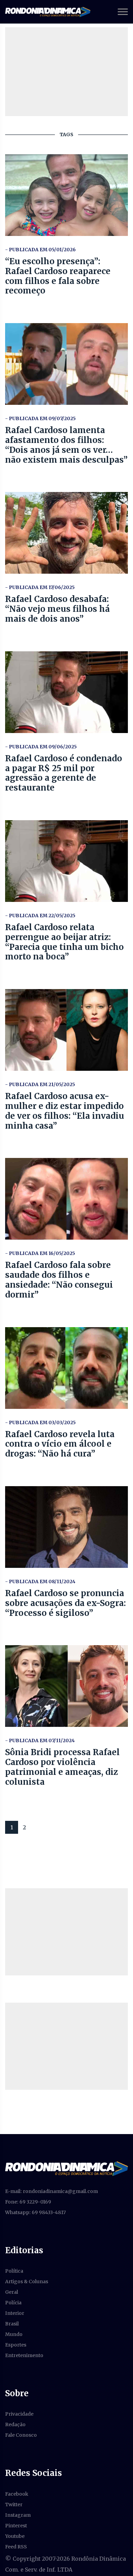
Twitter (14, 2505)
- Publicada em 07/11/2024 (40, 1740)
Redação (15, 2424)
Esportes (16, 2345)
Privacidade (19, 2414)
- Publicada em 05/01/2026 (40, 250)
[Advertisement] (66, 1932)
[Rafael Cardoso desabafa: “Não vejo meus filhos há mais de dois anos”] (66, 533)
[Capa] (66, 2168)
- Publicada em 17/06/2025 (40, 587)
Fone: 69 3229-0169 (28, 2202)
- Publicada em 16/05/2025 (40, 1253)
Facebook (17, 2494)
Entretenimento (24, 2355)
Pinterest (16, 2526)
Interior (15, 2313)
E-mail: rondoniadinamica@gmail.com (51, 2191)
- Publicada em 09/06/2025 (41, 747)
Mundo (14, 2334)
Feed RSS (16, 2547)
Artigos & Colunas (27, 2281)
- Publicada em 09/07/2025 (40, 418)
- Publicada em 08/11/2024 (40, 1581)
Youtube (15, 2536)
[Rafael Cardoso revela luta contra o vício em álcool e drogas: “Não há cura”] (66, 1368)
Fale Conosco (21, 2435)
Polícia (13, 2303)
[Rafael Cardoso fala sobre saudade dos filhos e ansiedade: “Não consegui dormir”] (66, 1199)
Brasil (12, 2324)
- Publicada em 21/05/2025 (40, 1084)
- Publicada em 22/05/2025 (40, 916)
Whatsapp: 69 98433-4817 (35, 2212)
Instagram (18, 2515)
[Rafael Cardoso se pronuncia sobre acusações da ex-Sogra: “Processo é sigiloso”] (66, 1527)
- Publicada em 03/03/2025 (40, 1422)
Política (14, 2271)
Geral (12, 2292)
